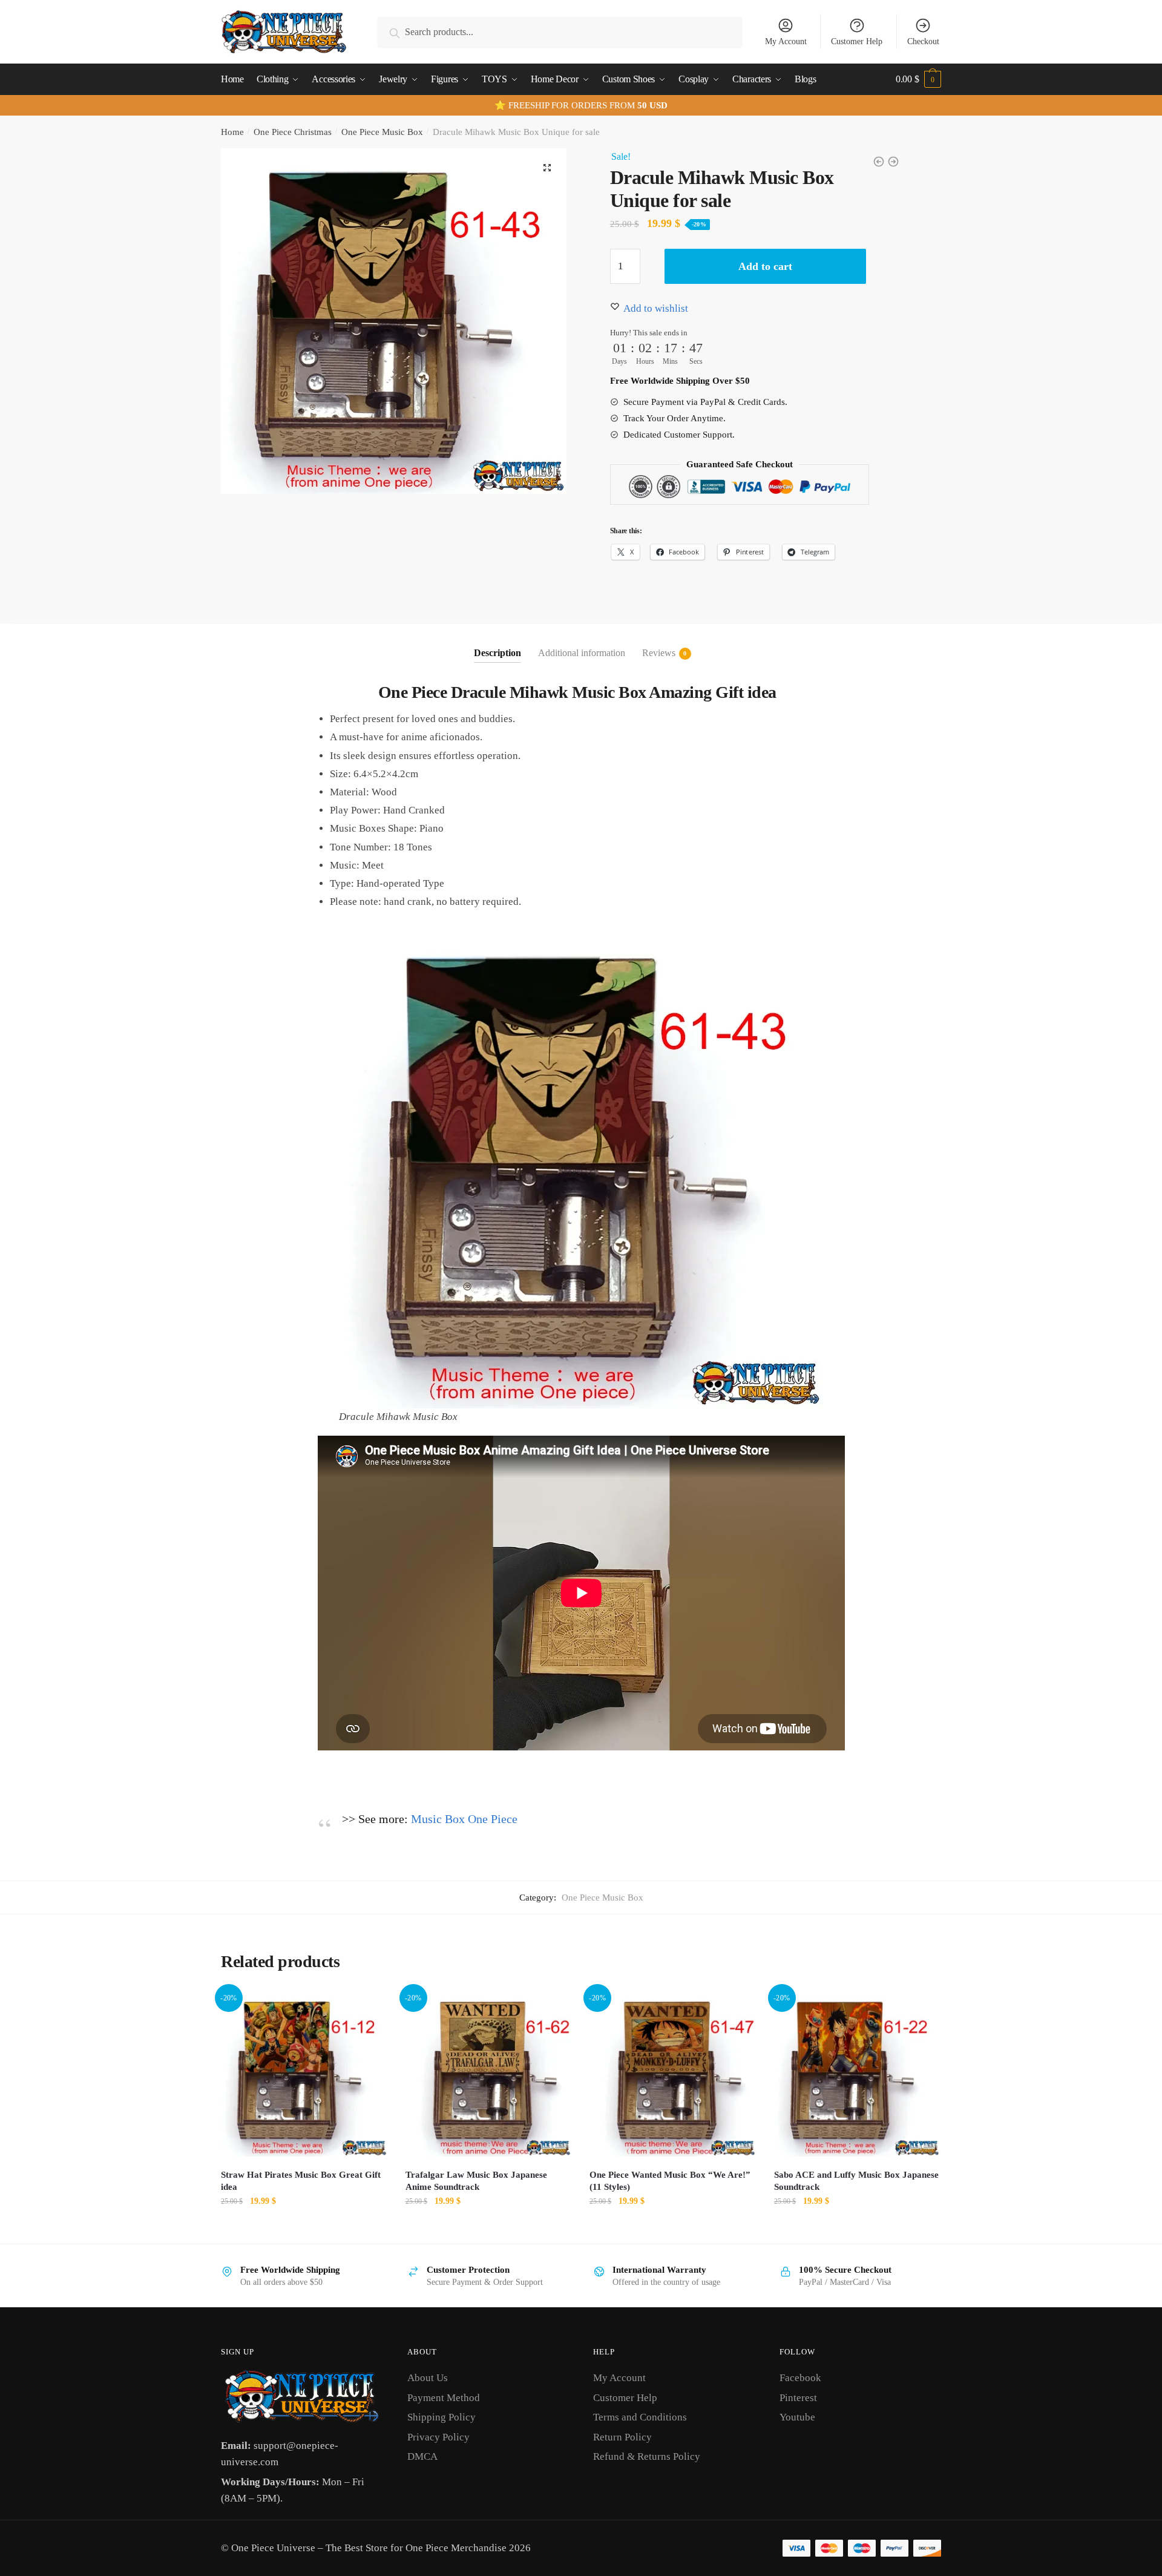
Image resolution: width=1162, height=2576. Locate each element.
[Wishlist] (369, 2008)
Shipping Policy (441, 2417)
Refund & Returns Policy (647, 2456)
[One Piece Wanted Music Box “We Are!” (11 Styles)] (673, 2073)
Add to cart (765, 266)
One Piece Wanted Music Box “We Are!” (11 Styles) (670, 2181)
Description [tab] (497, 653)
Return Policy (622, 2437)
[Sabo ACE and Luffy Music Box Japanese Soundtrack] (857, 2073)
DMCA (422, 2456)
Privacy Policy (438, 2437)
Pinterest (798, 2398)
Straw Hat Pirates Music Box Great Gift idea (301, 2181)
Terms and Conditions (640, 2417)
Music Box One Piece (464, 1819)
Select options (304, 2228)
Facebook (800, 2378)
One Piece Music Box (382, 132)
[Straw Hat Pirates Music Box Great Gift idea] (304, 2073)
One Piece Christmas (293, 132)
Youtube (797, 2417)
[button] (547, 168)
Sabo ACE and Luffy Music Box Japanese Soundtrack (856, 2181)
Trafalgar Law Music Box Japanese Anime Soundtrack (476, 2181)
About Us (428, 2378)
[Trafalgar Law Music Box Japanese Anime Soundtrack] (489, 2073)
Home (232, 132)
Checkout (923, 41)
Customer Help (857, 41)
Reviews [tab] (659, 653)
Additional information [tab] (582, 653)
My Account (786, 41)
